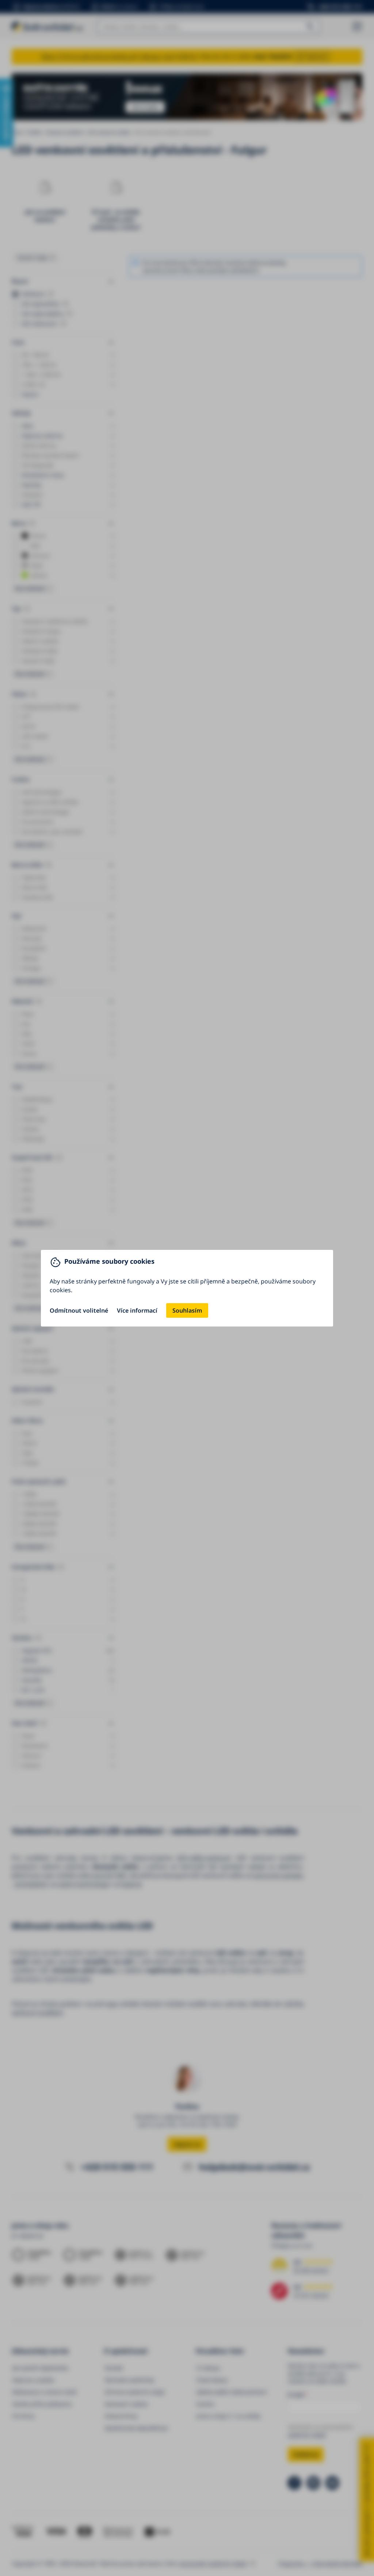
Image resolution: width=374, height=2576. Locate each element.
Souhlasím (187, 1310)
